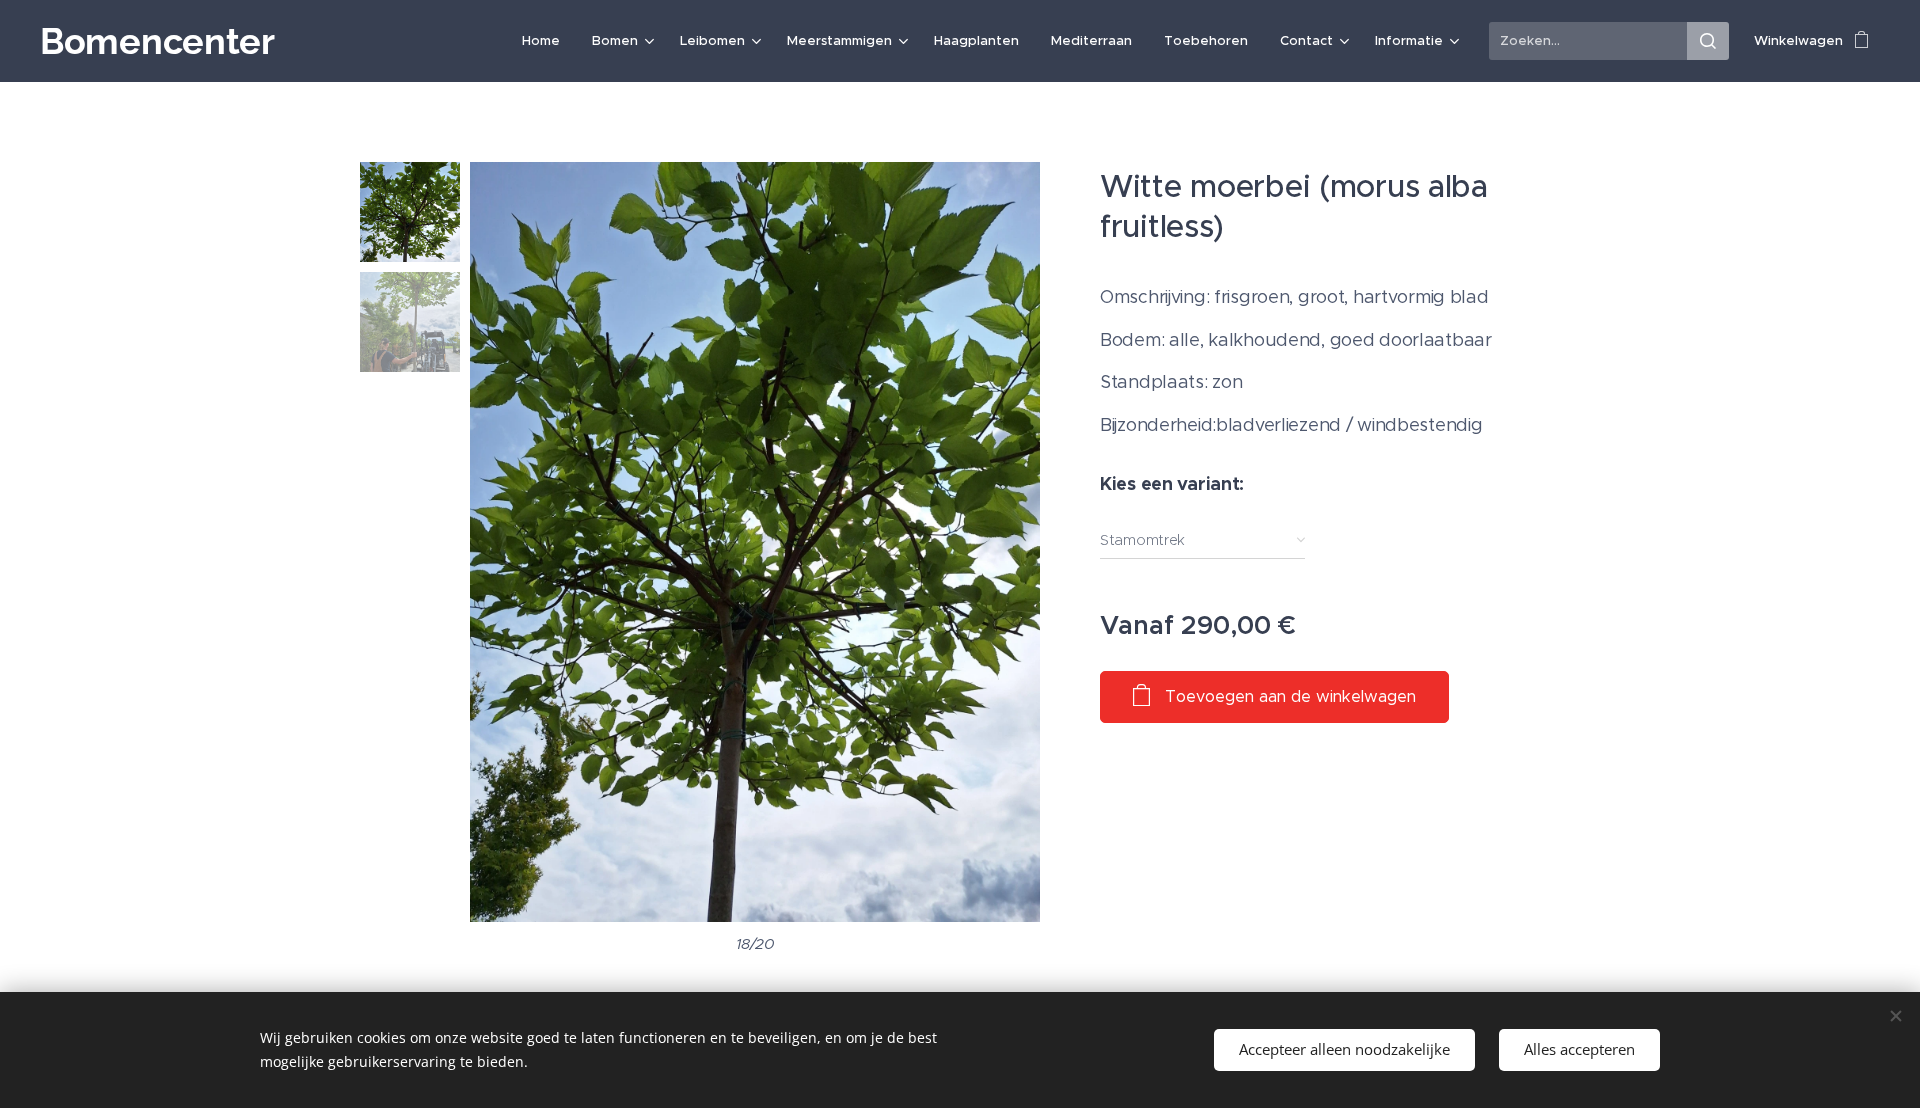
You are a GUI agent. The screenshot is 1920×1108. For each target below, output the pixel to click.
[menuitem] (546, 41)
